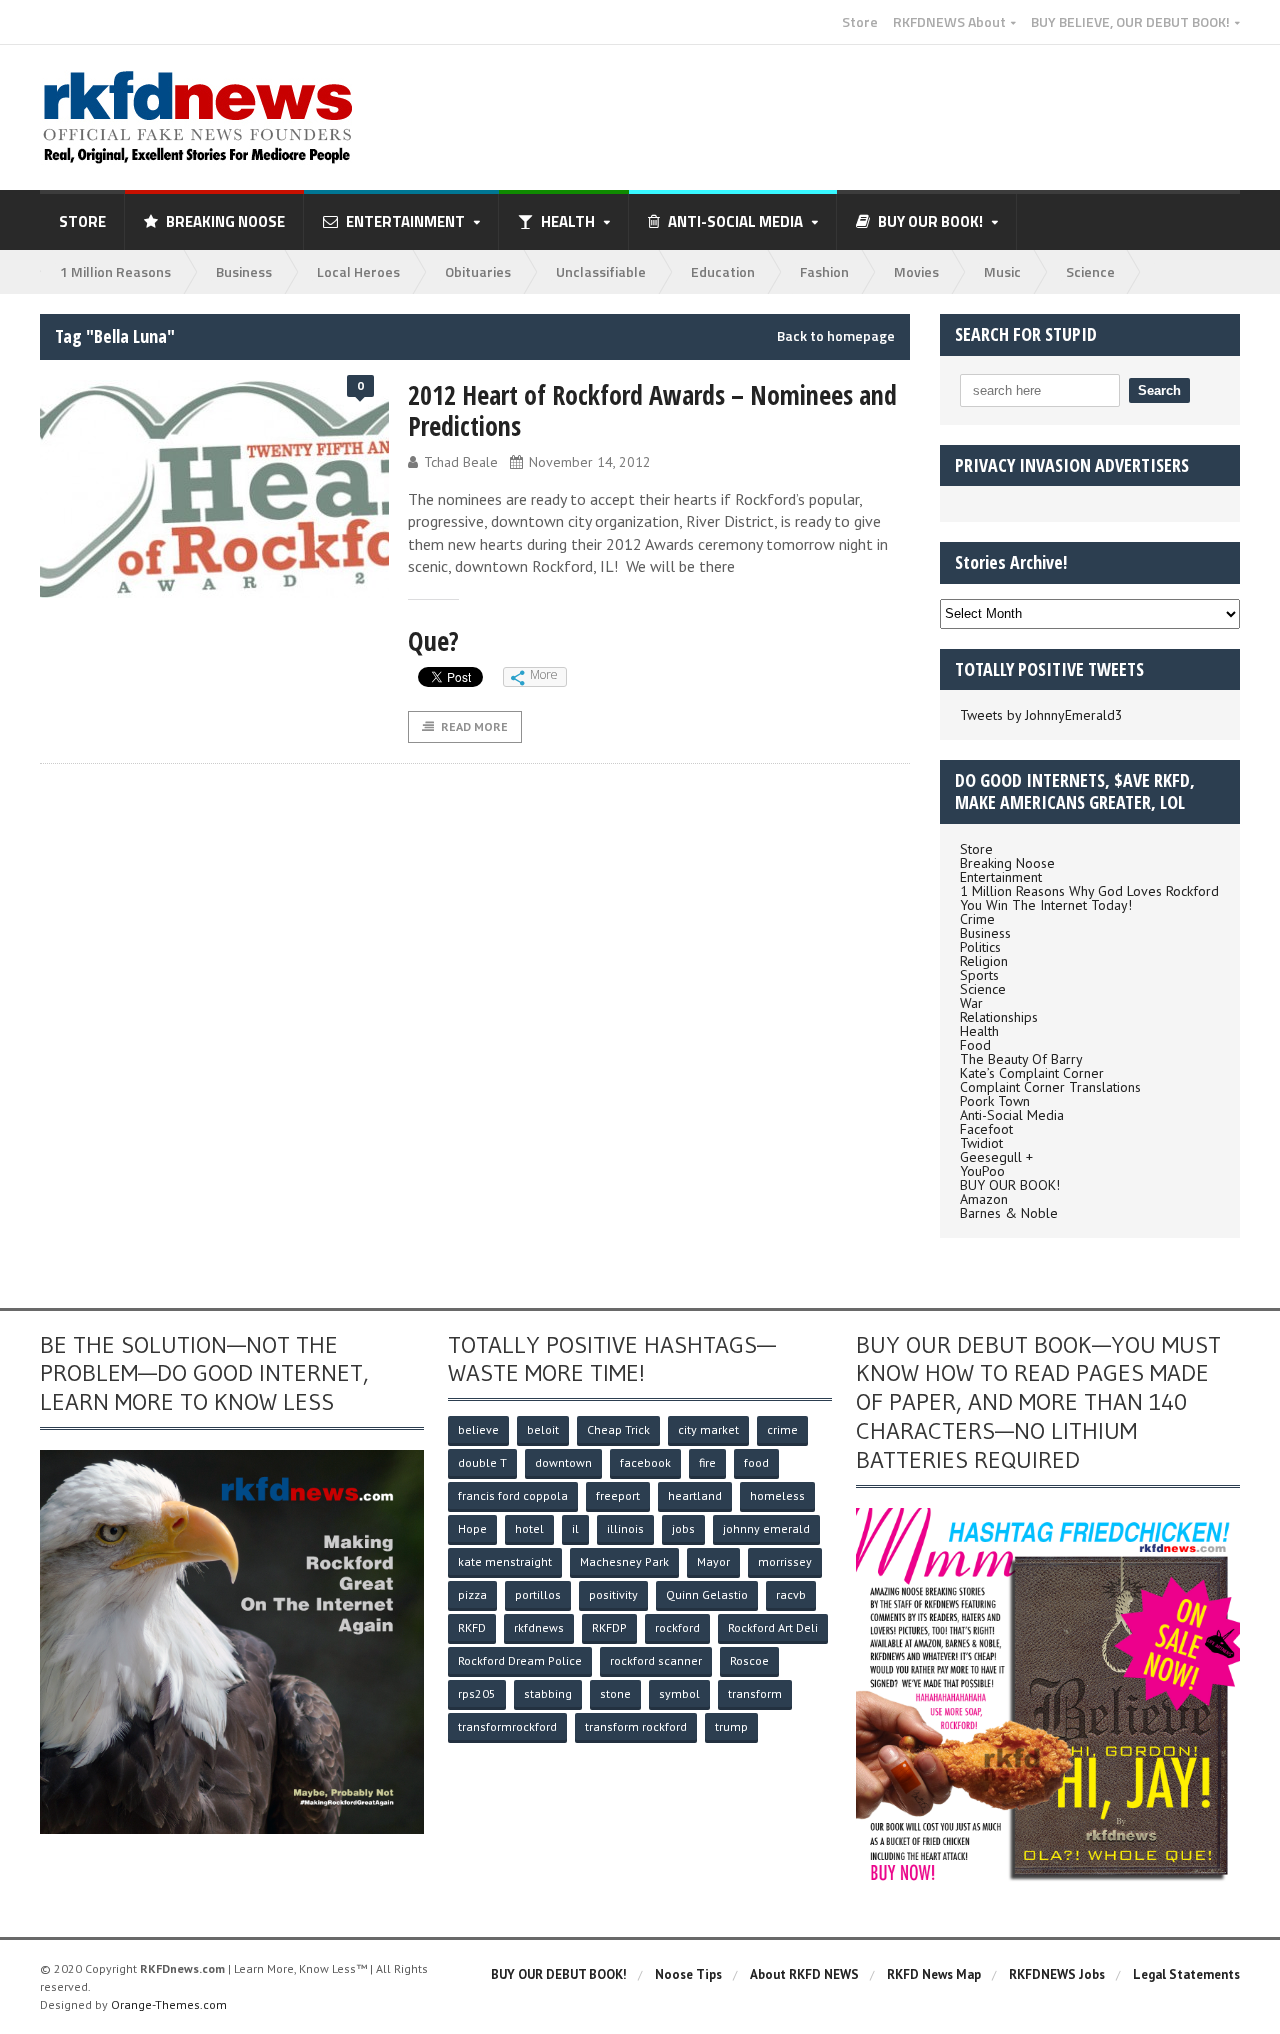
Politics (980, 947)
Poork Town (995, 1101)
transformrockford (507, 1726)
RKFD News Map (934, 1974)
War (971, 1003)
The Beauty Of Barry (1021, 1059)
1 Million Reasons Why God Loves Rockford (1089, 891)
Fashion (824, 271)
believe (478, 1429)
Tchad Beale (461, 462)
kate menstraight (505, 1561)
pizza (472, 1594)
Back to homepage (836, 336)
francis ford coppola (513, 1495)
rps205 (477, 1693)
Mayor (713, 1561)
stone (615, 1693)
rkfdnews (539, 1627)
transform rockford (636, 1726)
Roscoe (749, 1660)
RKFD (472, 1627)
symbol (679, 1693)
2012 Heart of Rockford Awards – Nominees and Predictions (652, 410)
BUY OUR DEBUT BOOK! (559, 1974)
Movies (916, 271)
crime (782, 1429)
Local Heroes (358, 271)
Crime (977, 919)
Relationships (999, 1017)
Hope (472, 1528)
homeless (777, 1495)
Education (723, 271)
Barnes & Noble (1009, 1213)
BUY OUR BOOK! (1010, 1185)
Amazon (984, 1199)
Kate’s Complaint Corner (1032, 1073)
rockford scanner (656, 1660)
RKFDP (609, 1627)
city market (708, 1429)
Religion (984, 961)
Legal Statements (1186, 1974)
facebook (645, 1462)
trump (731, 1726)
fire (707, 1462)
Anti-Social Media (1012, 1115)
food (756, 1462)
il (575, 1528)
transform (755, 1693)
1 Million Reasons (115, 271)
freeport (618, 1495)
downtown (563, 1462)
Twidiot (981, 1143)
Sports (979, 975)
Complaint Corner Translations (1050, 1087)
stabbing (548, 1693)
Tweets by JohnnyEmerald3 (1041, 715)
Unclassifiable (601, 271)
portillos (538, 1594)
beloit (543, 1429)
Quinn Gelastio (707, 1594)
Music (1002, 271)
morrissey (785, 1561)
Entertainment (1001, 877)
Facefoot (986, 1129)
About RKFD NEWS (804, 1974)
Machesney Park (624, 1561)
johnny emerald (766, 1528)
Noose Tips (688, 1974)
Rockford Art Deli (773, 1627)
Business (244, 271)
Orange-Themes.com (169, 2004)
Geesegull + (996, 1157)
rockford (677, 1627)
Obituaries (478, 271)
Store (860, 22)
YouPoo (982, 1171)
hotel (529, 1528)
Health (979, 1031)
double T (482, 1462)
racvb (791, 1594)
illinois (625, 1528)
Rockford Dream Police (520, 1660)
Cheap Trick (618, 1429)
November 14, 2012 (590, 462)
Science (1090, 271)
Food (975, 1045)
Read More (474, 726)
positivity (613, 1594)
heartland (695, 1495)
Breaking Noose (225, 221)
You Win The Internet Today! (1046, 905)
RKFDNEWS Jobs (1057, 1974)
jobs (683, 1528)
